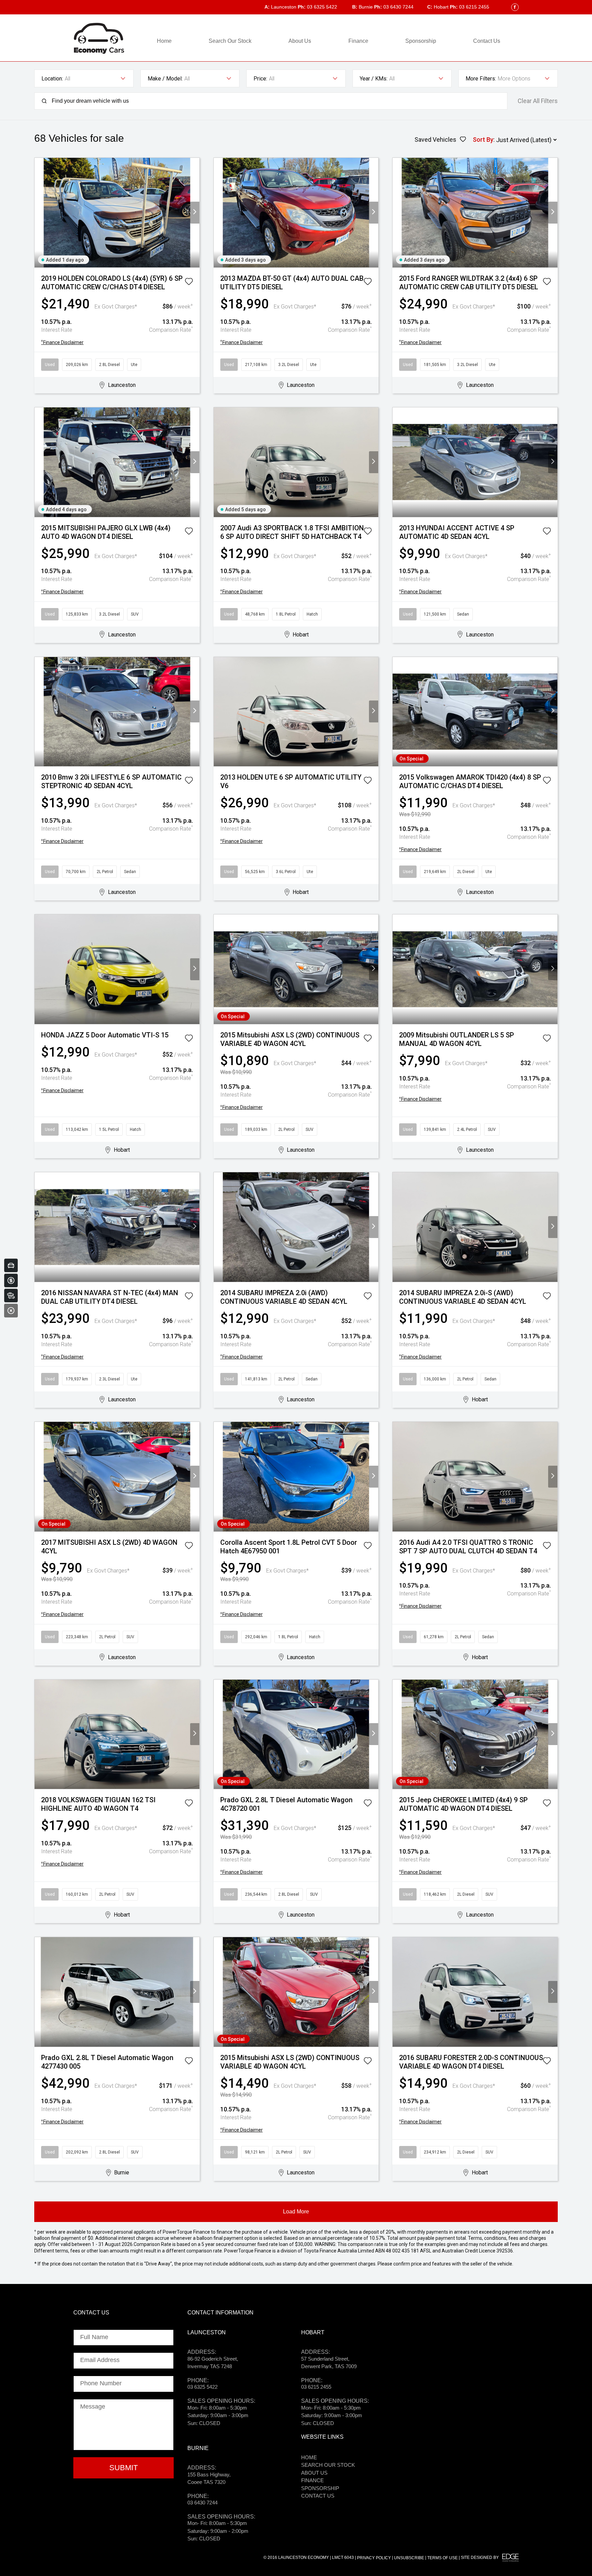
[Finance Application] (11, 1280)
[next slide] (195, 213)
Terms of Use (442, 2558)
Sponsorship (421, 41)
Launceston (280, 7)
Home (164, 41)
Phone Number (101, 2383)
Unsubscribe (409, 2558)
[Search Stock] (11, 1296)
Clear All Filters (538, 101)
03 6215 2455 (470, 7)
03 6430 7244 (394, 7)
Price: (260, 79)
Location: (52, 79)
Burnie (362, 7)
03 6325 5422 (317, 7)
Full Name (94, 2337)
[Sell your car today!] (11, 1265)
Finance (358, 41)
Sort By (483, 140)
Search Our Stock (230, 41)
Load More (296, 2212)
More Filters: (481, 79)
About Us (300, 41)
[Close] (11, 1311)
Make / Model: (165, 79)
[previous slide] (39, 213)
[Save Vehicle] (189, 283)
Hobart (438, 7)
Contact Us (487, 41)
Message (93, 2407)
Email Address (100, 2360)
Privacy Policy (374, 2558)
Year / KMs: (374, 79)
